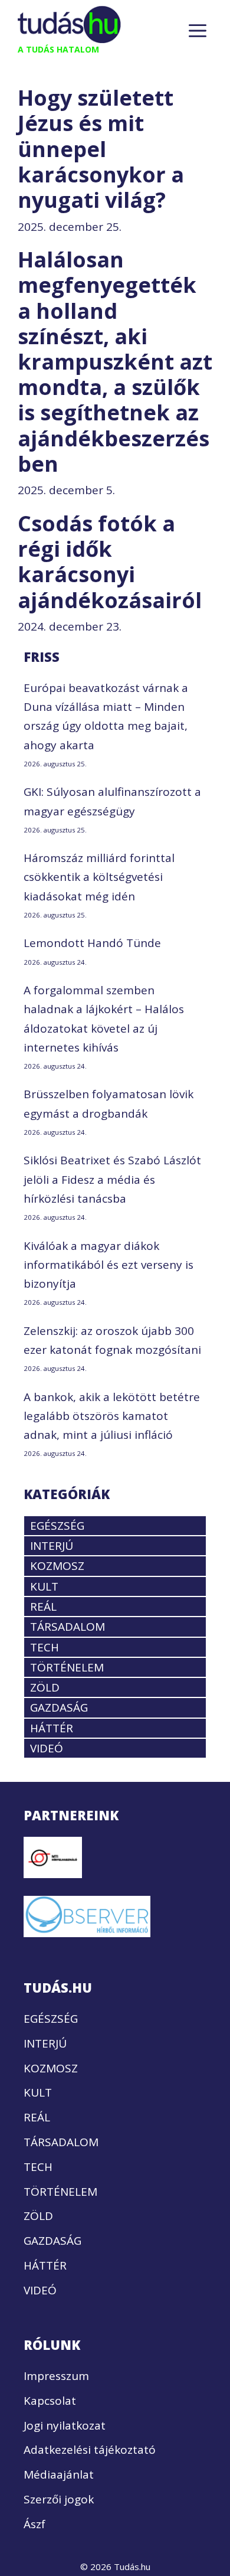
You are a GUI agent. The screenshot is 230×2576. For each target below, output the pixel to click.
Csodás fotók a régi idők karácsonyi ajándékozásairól (110, 562)
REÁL (43, 1607)
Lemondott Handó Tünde (92, 943)
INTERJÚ (52, 1546)
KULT (44, 1586)
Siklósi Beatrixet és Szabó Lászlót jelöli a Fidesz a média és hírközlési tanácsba (112, 1179)
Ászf (34, 2524)
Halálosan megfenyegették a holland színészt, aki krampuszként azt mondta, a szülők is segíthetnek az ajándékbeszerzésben (115, 362)
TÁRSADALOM (68, 1627)
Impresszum (56, 2376)
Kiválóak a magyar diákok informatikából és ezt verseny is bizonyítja (109, 1265)
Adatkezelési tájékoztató (90, 2450)
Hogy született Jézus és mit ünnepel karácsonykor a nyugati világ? (101, 149)
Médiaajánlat (59, 2474)
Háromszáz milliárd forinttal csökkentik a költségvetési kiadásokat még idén (99, 877)
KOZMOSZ (57, 1566)
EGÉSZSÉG (57, 1526)
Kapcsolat (50, 2401)
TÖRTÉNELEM (67, 1667)
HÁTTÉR (52, 1728)
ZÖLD (45, 1687)
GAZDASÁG (59, 1707)
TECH (45, 1647)
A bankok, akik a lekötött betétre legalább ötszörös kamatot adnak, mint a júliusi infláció (112, 1416)
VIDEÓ (47, 1748)
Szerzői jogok (59, 2499)
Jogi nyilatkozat (65, 2425)
